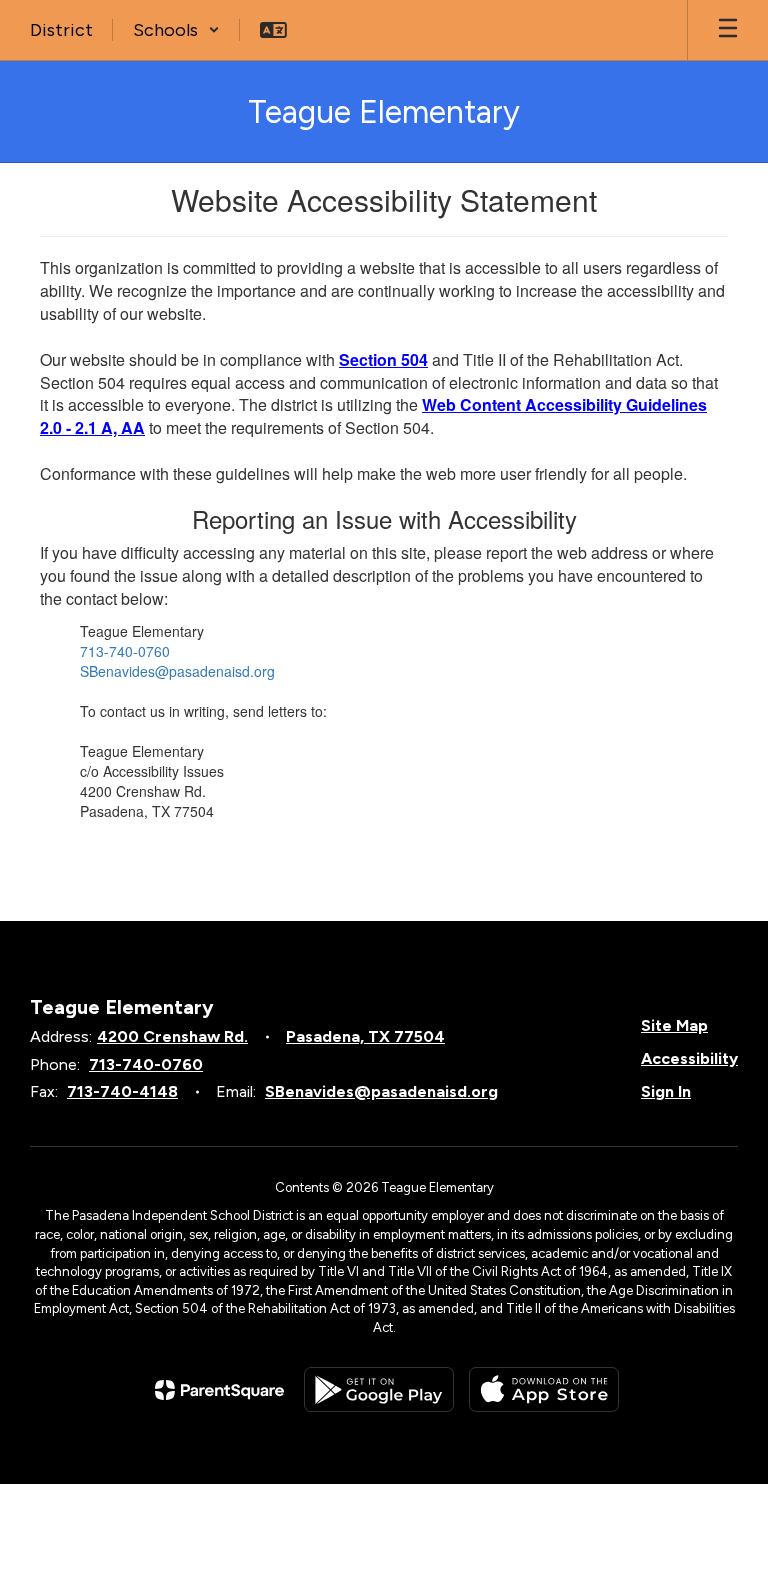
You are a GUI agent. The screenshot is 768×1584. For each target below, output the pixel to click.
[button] (176, 30)
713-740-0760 (125, 651)
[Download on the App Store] (544, 1389)
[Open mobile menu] (728, 30)
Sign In (666, 1091)
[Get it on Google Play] (379, 1389)
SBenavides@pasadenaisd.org (177, 671)
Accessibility (689, 1058)
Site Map (674, 1025)
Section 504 (383, 359)
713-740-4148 (122, 1091)
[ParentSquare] (219, 1390)
